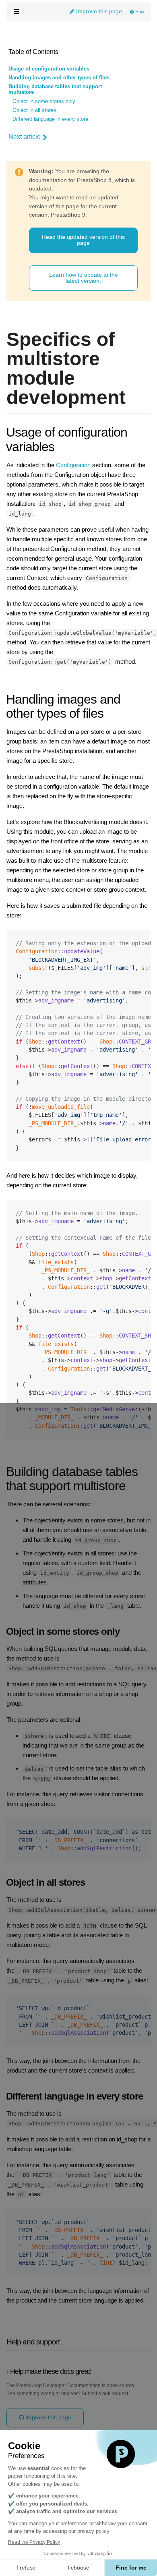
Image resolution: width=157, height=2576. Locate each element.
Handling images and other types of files (59, 78)
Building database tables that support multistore (55, 89)
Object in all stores (34, 110)
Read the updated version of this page (83, 240)
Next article (25, 137)
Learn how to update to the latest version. (84, 278)
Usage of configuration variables (49, 69)
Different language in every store (50, 119)
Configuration (73, 465)
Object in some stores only (44, 101)
